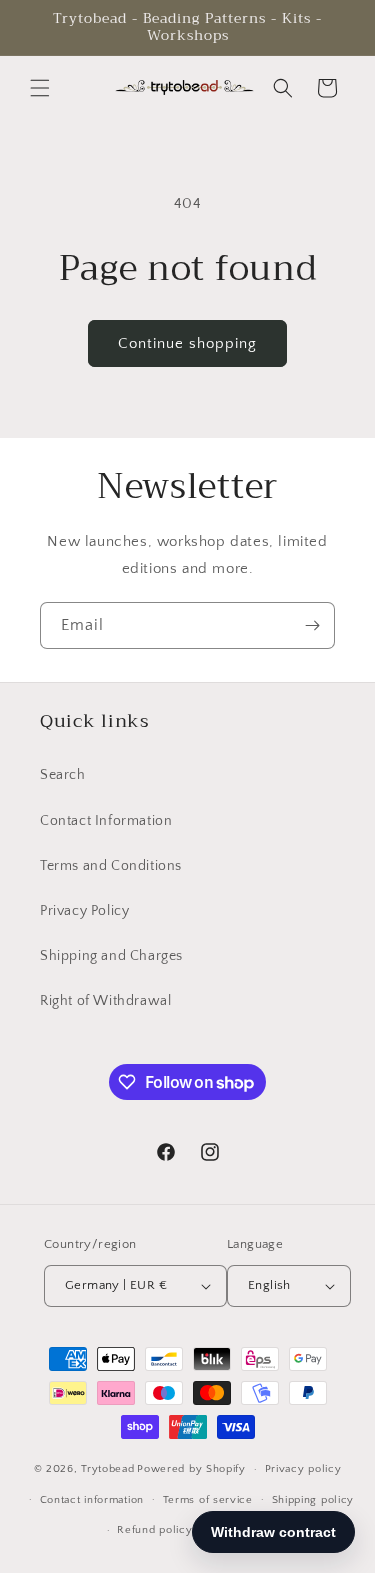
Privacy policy (303, 1469)
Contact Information (106, 821)
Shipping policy (313, 1500)
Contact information (92, 1500)
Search (63, 775)
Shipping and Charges (111, 956)
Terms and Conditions (111, 866)
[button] (40, 88)
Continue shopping (187, 343)
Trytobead (107, 1469)
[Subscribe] (312, 625)
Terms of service (208, 1500)
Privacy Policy (84, 911)
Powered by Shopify (191, 1469)
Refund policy (154, 1530)
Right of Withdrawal (105, 1001)
